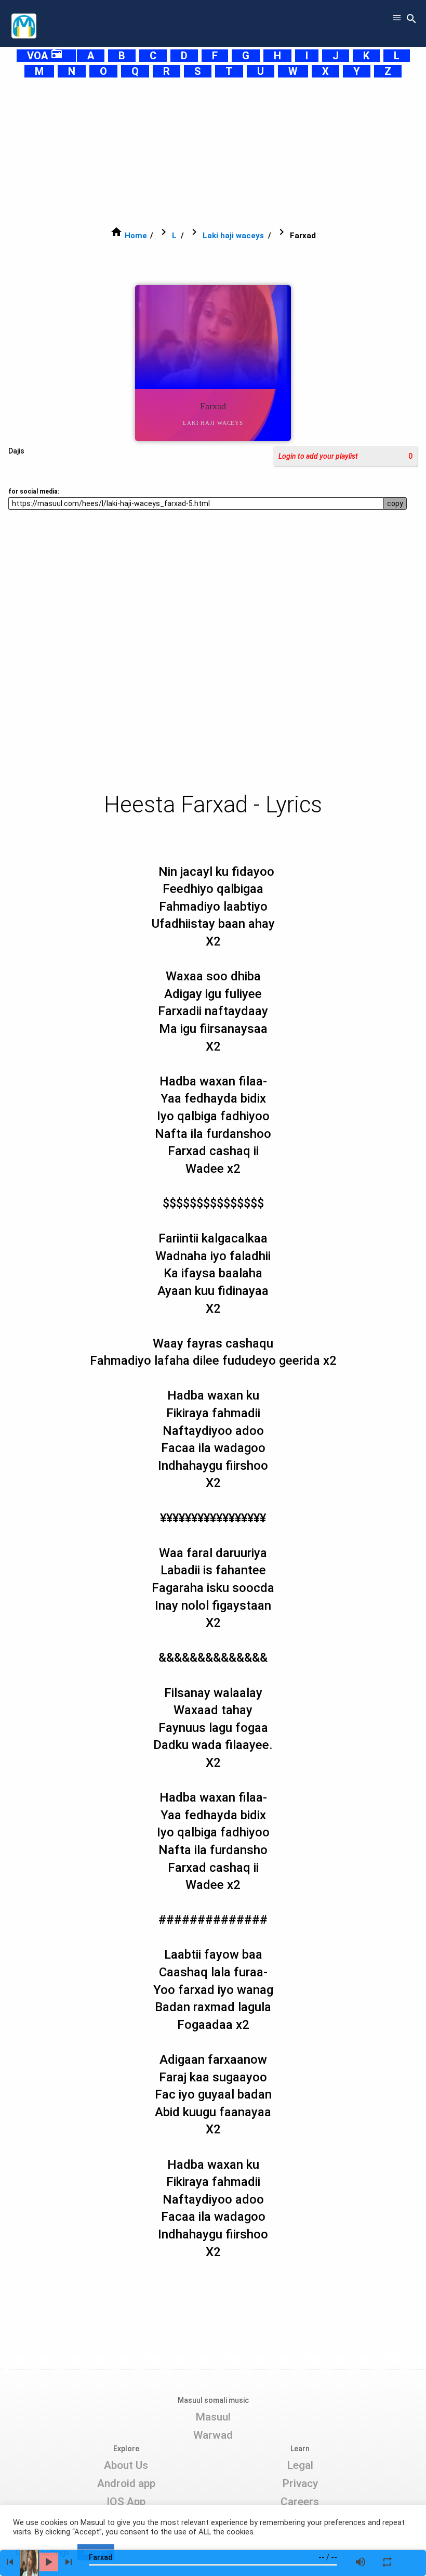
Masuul (213, 2417)
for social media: (34, 491)
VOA (45, 56)
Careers (300, 2502)
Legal (300, 2465)
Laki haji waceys (233, 236)
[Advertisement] (213, 152)
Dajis (16, 451)
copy (395, 503)
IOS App (126, 2502)
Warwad (213, 2435)
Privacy (300, 2483)
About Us (126, 2465)
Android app (126, 2483)
